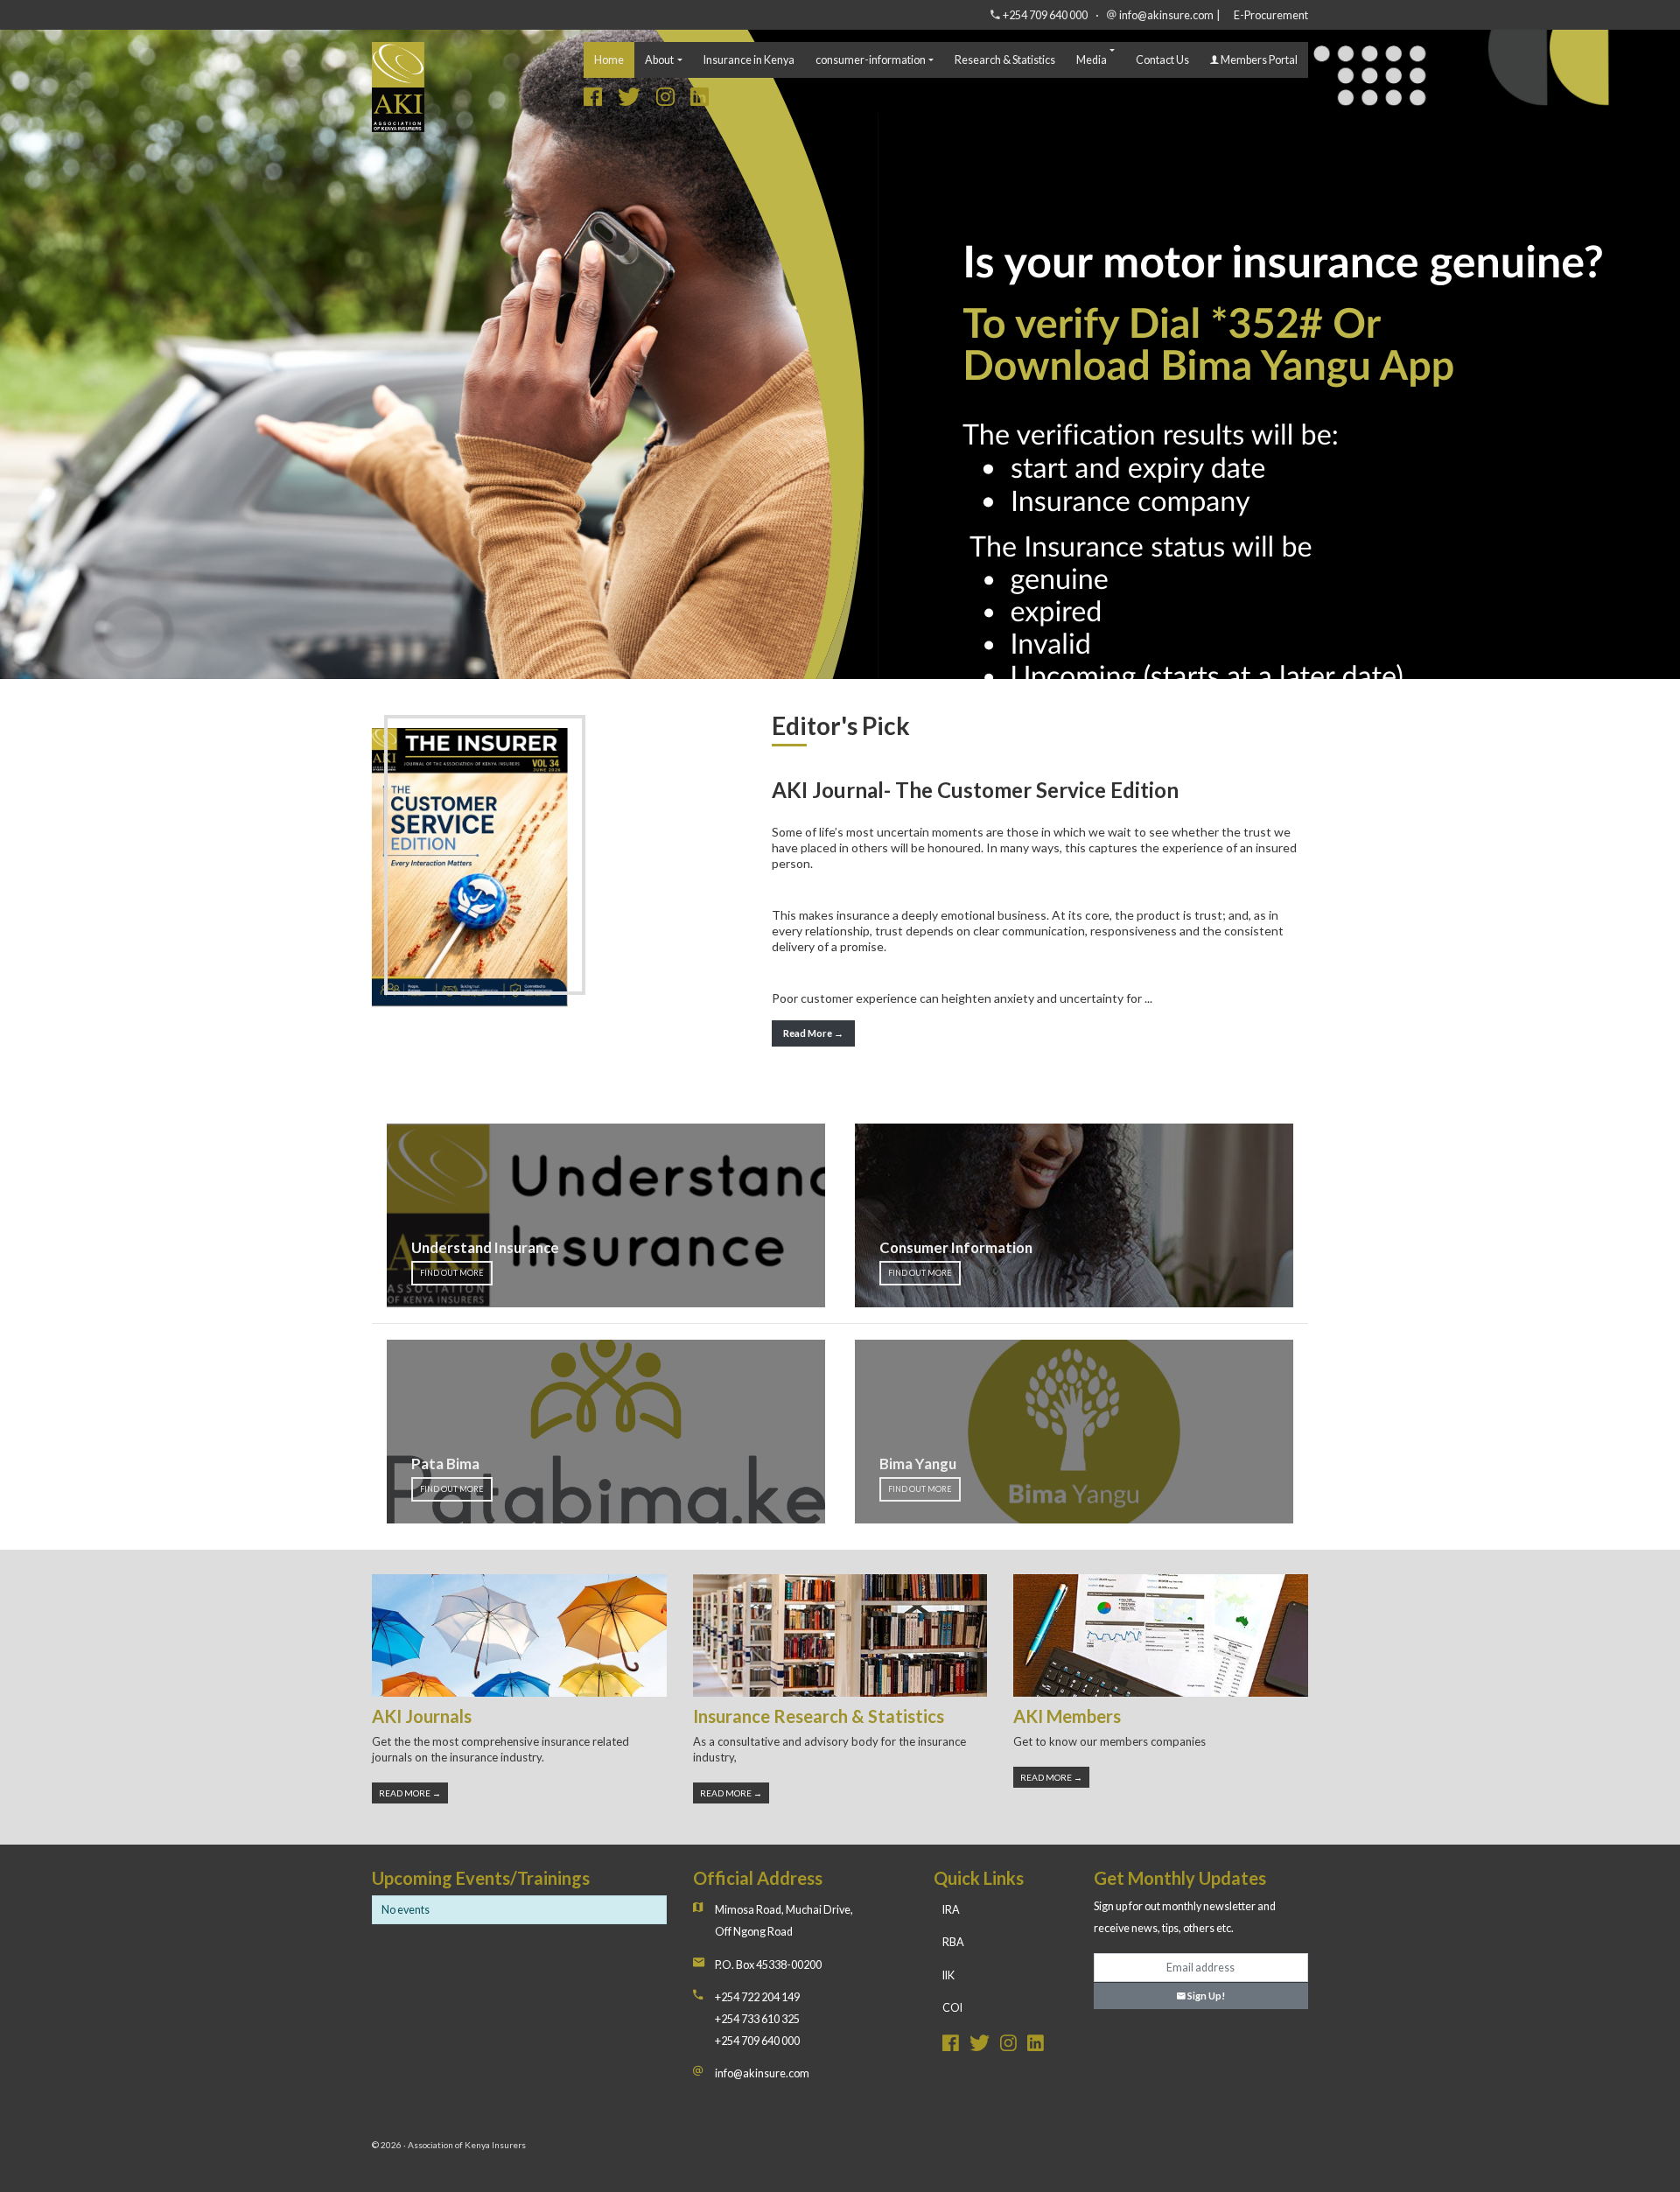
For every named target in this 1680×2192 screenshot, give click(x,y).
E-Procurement (1271, 15)
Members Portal (1258, 60)
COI (952, 2008)
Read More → (813, 1033)
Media (1092, 60)
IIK (948, 1975)
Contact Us (1162, 60)
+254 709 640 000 (1045, 15)
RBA (953, 1942)
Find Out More (452, 1273)
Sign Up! (1205, 1996)
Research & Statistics (1005, 60)
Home (609, 60)
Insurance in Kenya (749, 60)
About (659, 60)
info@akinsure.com (1166, 15)
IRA (951, 1910)
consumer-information (871, 60)
